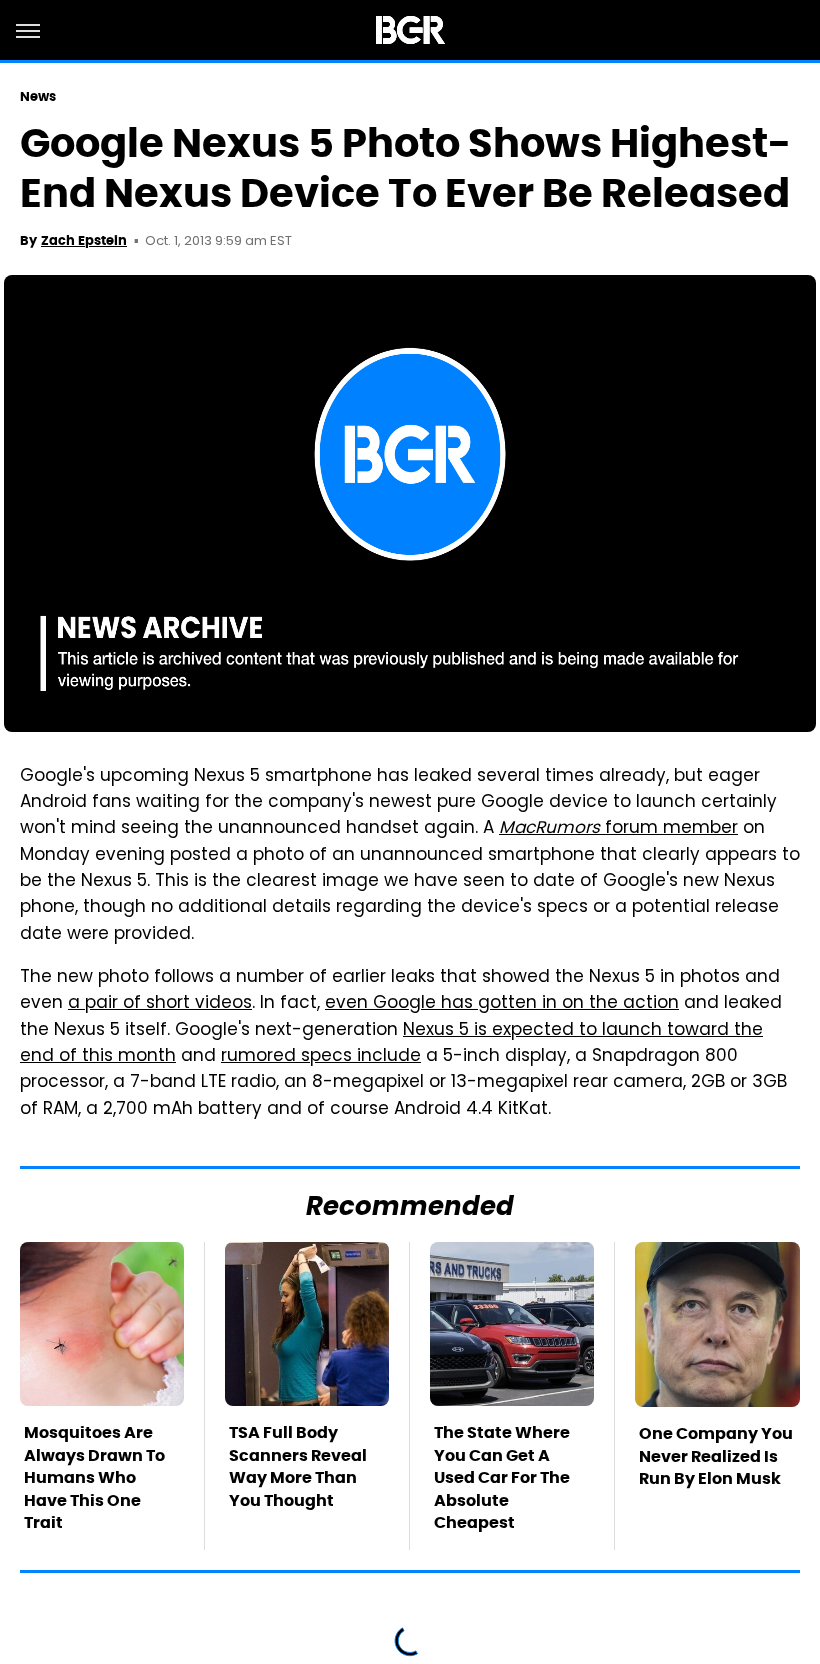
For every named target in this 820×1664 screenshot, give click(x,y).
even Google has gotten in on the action (502, 1004)
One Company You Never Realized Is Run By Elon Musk (716, 1456)
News (38, 96)
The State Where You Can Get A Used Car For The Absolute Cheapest (502, 1477)
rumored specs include (321, 1057)
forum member (618, 829)
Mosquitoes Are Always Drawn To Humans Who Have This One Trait (94, 1477)
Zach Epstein (84, 240)
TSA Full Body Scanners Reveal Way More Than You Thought (298, 1466)
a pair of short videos (160, 1004)
